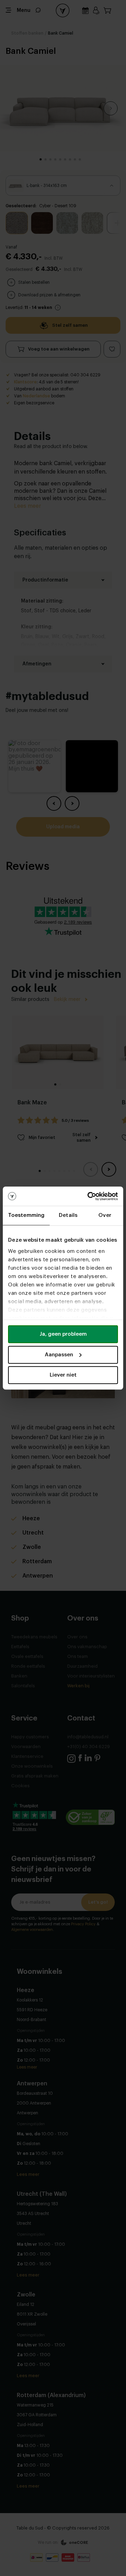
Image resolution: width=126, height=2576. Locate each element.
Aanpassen (59, 1355)
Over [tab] (105, 1215)
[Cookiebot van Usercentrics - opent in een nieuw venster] (89, 1196)
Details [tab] (68, 1215)
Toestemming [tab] (26, 1215)
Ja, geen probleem (63, 1334)
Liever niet (63, 1375)
